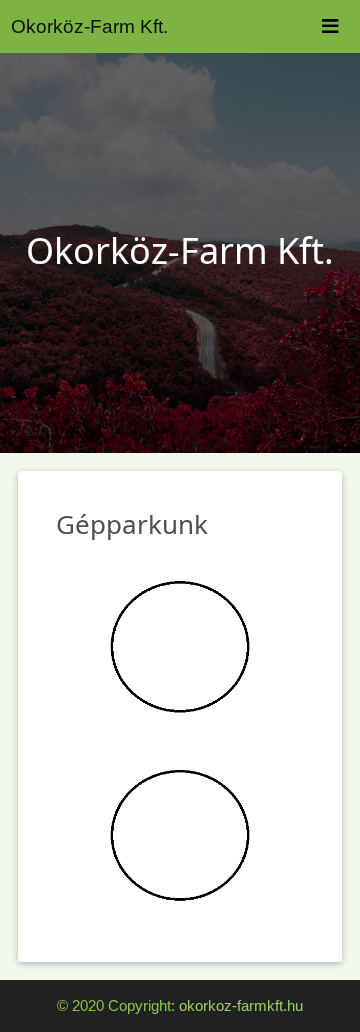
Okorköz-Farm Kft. (89, 26)
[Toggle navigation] (329, 26)
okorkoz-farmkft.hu (241, 1005)
